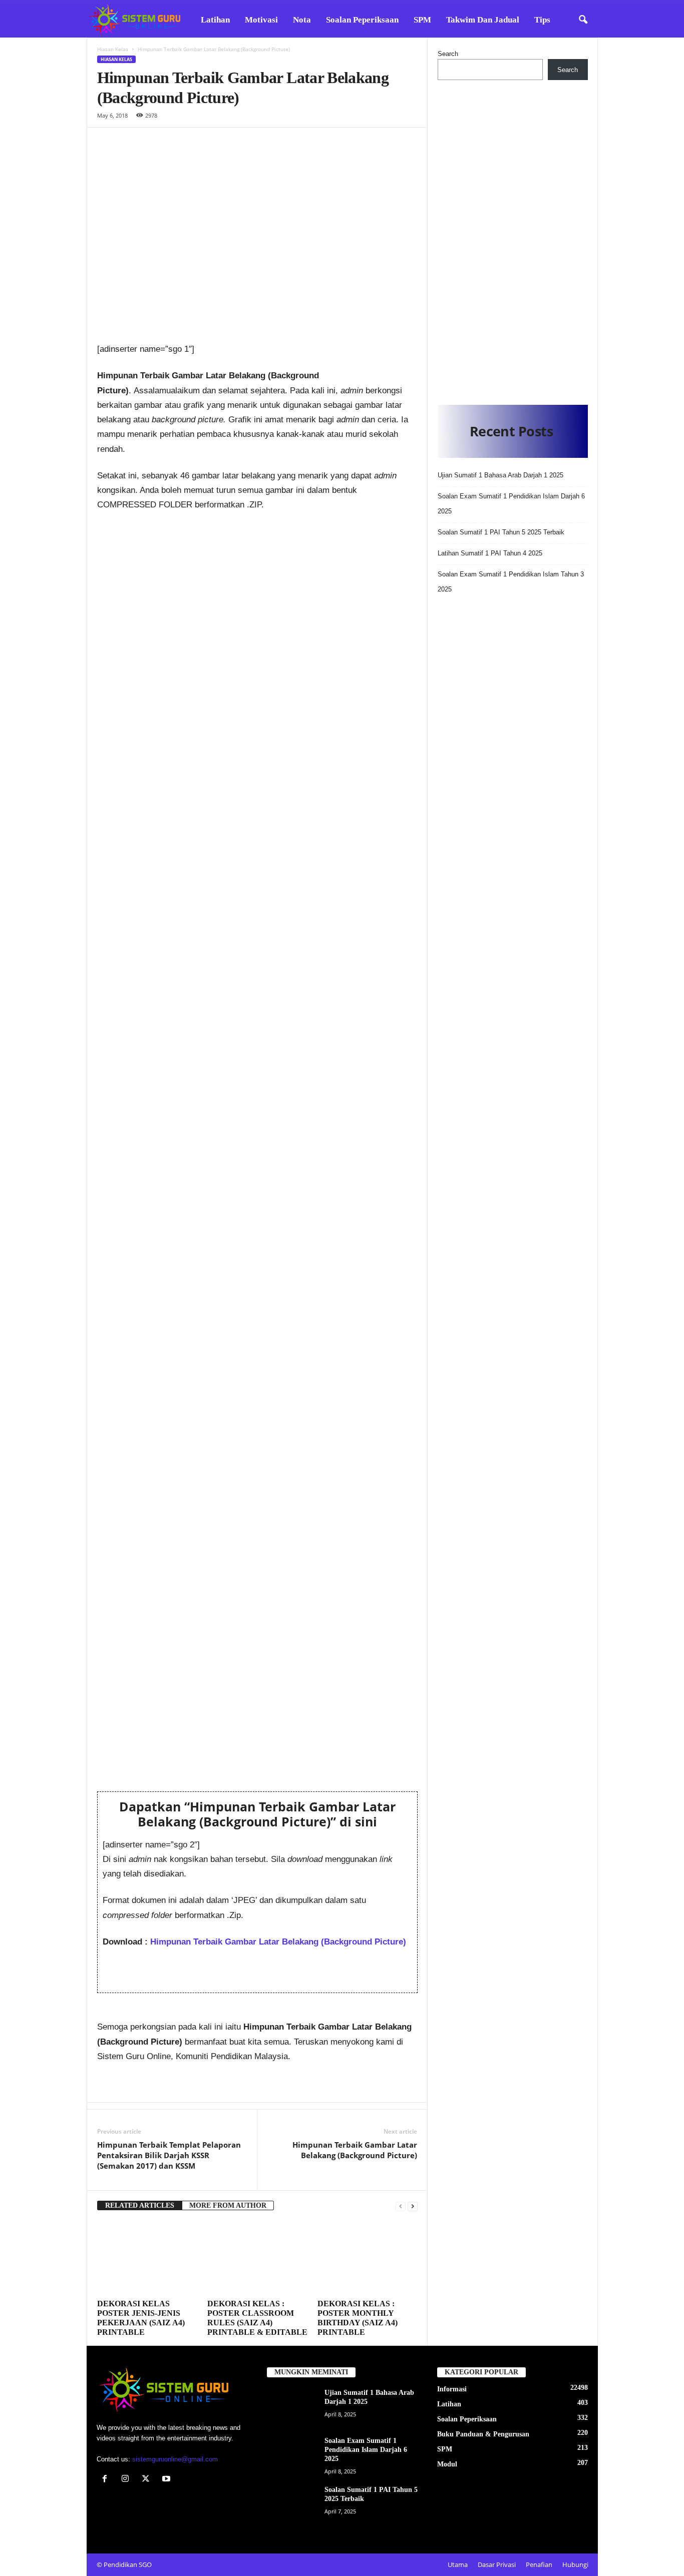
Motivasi (261, 20)
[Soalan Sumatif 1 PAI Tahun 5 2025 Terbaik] (292, 2504)
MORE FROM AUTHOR (228, 2205)
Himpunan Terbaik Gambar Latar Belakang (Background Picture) (278, 1942)
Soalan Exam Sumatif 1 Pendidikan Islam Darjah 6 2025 (366, 2450)
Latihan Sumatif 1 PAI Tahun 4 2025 (490, 553)
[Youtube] (167, 2480)
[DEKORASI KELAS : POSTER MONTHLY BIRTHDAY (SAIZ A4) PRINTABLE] (368, 2258)
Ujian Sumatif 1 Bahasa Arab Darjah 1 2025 (500, 475)
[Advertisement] (513, 240)
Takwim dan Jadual (483, 20)
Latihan (215, 20)
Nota (302, 20)
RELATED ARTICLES (140, 2205)
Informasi (452, 2389)
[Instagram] (127, 2480)
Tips (542, 20)
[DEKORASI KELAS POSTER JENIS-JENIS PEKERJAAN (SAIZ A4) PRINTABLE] (147, 2258)
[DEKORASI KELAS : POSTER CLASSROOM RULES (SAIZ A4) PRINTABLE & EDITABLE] (257, 2258)
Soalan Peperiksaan (362, 20)
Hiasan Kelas (113, 49)
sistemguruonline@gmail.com (175, 2459)
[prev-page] (401, 2206)
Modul (447, 2464)
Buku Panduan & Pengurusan (483, 2434)
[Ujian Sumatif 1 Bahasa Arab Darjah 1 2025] (292, 2407)
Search (448, 54)
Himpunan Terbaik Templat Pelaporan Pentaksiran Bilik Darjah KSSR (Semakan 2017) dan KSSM (169, 2155)
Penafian (539, 2564)
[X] (148, 2480)
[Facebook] (107, 2480)
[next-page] (413, 2206)
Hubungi (575, 2564)
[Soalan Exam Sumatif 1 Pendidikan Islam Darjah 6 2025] (292, 2455)
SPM (422, 20)
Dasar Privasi (497, 2564)
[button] (583, 20)
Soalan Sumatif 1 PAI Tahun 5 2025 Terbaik (501, 532)
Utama (458, 2564)
